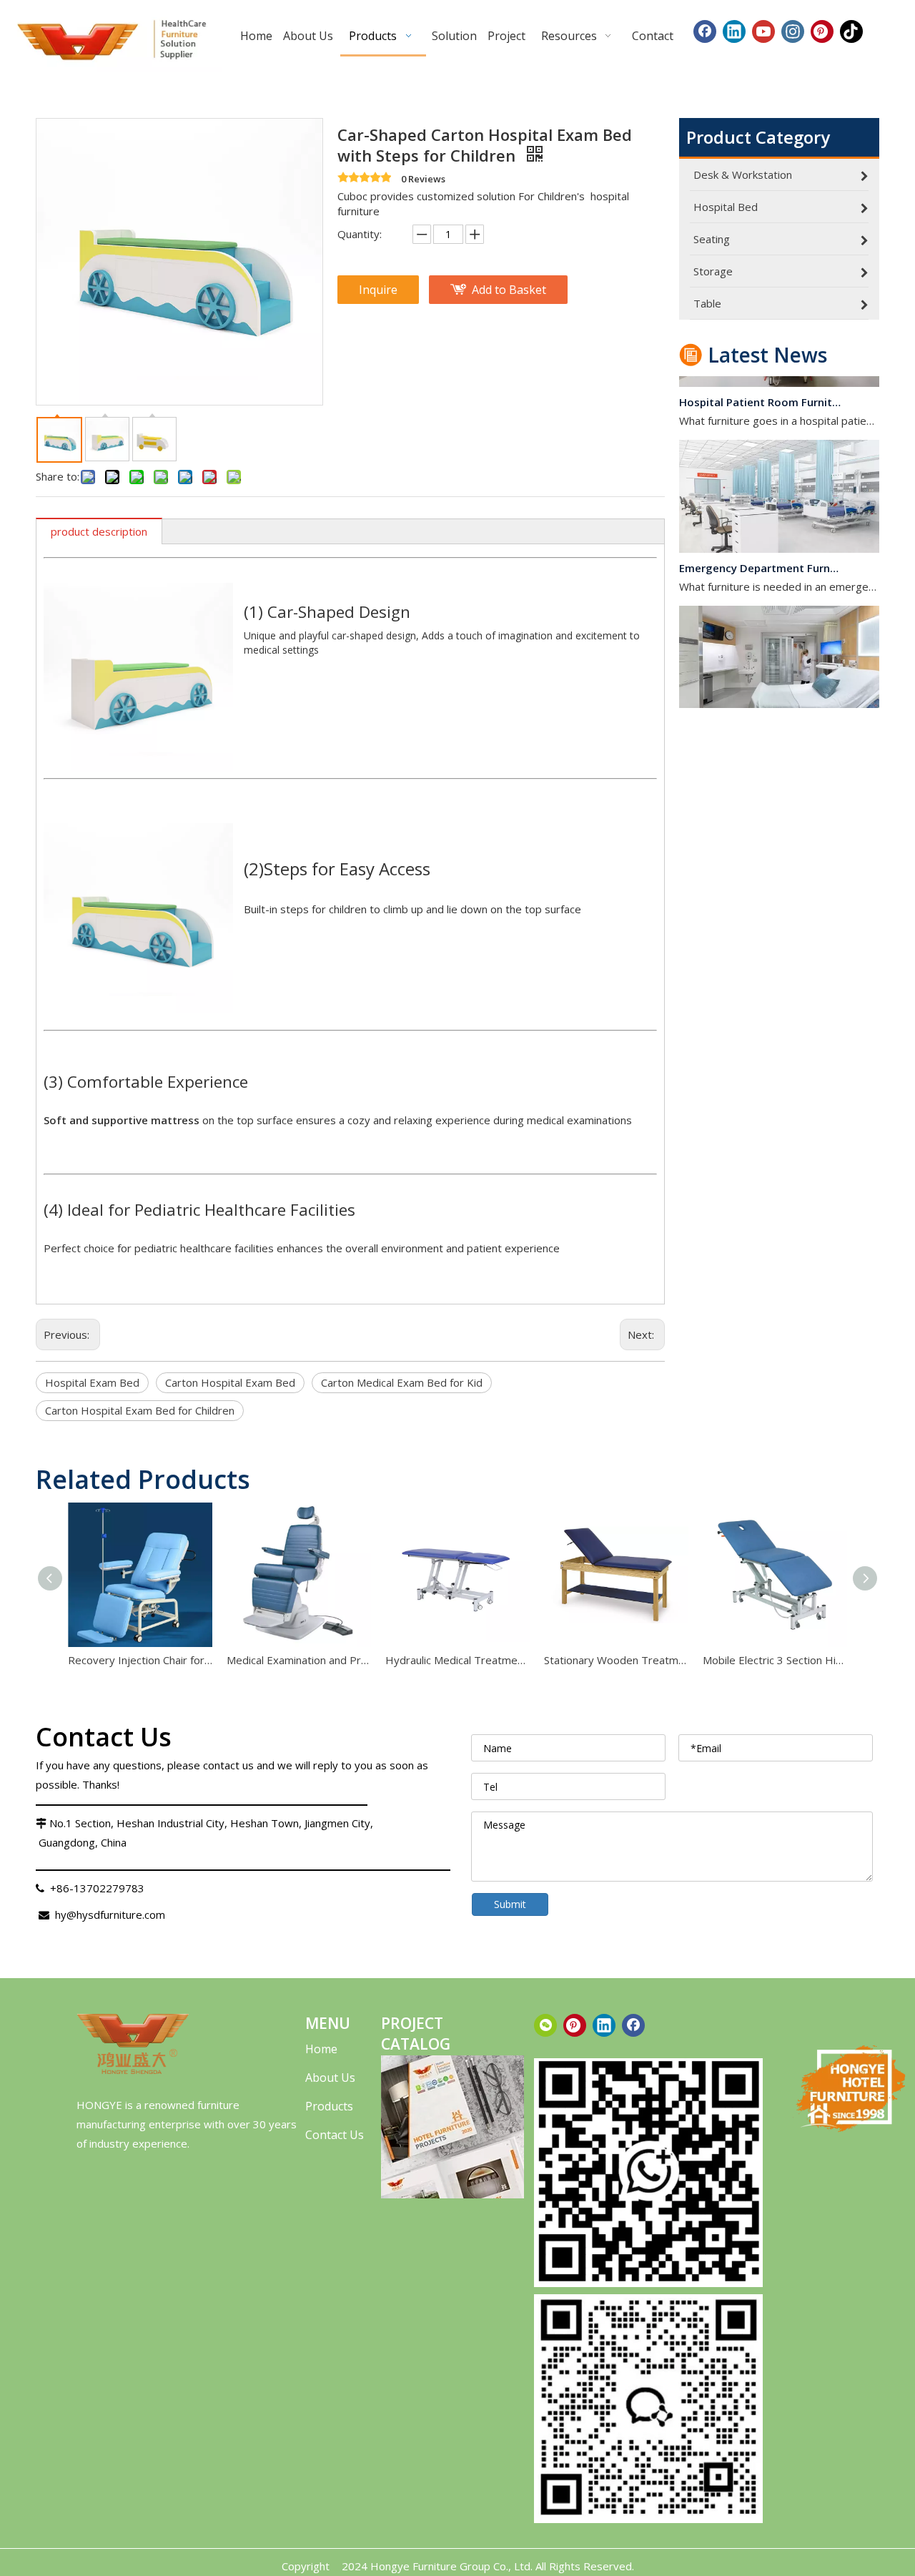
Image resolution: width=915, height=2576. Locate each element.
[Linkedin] (734, 31)
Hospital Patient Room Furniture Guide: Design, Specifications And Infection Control (760, 389)
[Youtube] (763, 31)
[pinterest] (575, 2025)
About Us (330, 2078)
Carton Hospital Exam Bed (230, 1382)
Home (321, 2049)
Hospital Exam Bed (92, 1382)
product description (99, 531)
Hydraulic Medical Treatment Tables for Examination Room (457, 1660)
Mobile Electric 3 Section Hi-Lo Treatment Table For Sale (775, 1660)
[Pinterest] (822, 31)
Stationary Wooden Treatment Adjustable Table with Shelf (616, 1660)
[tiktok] (851, 31)
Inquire (378, 290)
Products (329, 2106)
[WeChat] (545, 2025)
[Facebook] (705, 31)
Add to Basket (509, 290)
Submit (510, 1904)
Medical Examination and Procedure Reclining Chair (299, 1660)
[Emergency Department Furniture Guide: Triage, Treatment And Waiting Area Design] (779, 536)
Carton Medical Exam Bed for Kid (402, 1382)
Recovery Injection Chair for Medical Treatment (140, 1660)
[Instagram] (793, 31)
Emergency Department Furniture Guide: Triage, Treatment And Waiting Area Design (760, 555)
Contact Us (335, 2135)
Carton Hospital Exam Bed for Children (140, 1410)
